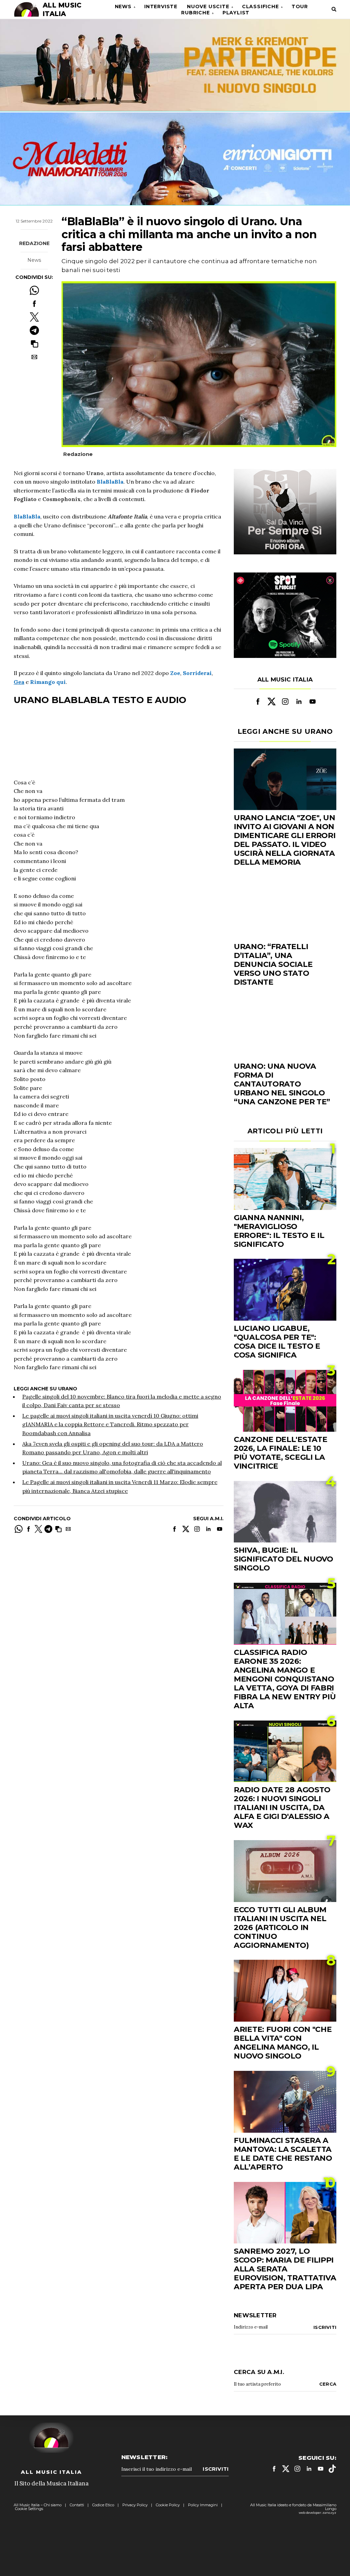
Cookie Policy (168, 2505)
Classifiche (260, 6)
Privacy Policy (135, 2505)
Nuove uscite (208, 6)
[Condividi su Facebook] (34, 304)
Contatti (77, 2505)
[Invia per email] (34, 357)
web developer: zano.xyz (318, 2513)
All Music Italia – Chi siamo (38, 2505)
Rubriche (195, 13)
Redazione (34, 243)
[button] (34, 344)
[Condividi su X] (34, 317)
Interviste (161, 6)
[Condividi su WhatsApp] (34, 290)
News (123, 6)
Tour (300, 6)
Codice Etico (103, 2505)
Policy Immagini (203, 2505)
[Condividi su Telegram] (34, 330)
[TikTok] (332, 2469)
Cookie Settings (29, 2509)
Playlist (236, 13)
